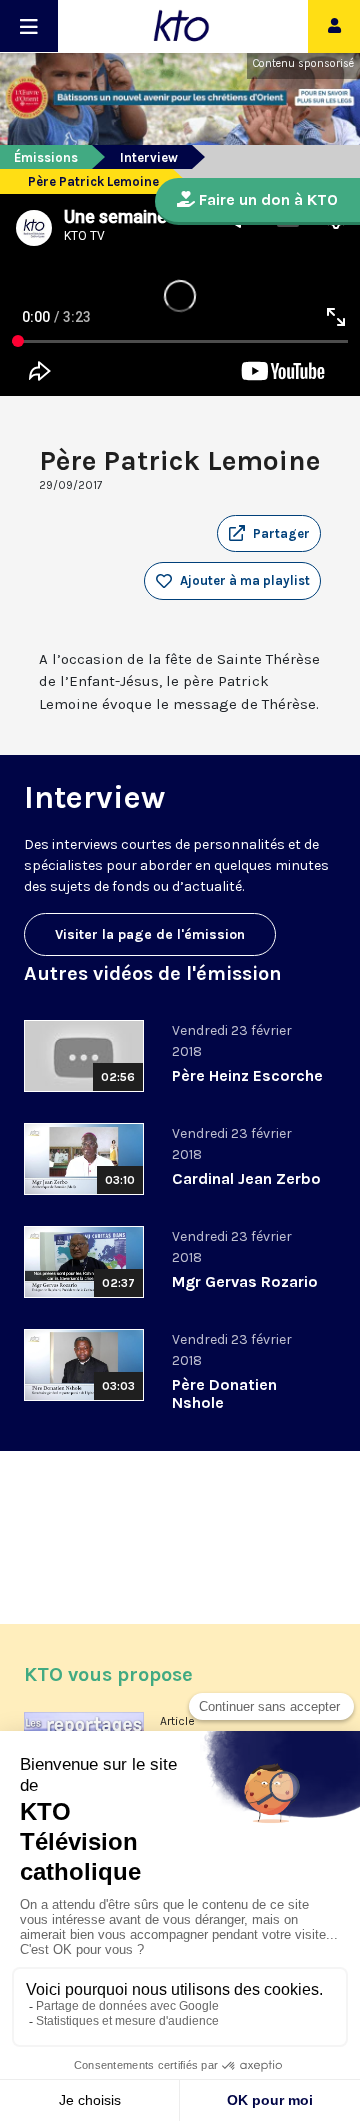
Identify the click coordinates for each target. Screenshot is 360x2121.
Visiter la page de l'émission (150, 934)
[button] (269, 534)
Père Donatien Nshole (224, 1393)
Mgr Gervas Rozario (245, 1281)
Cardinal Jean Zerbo (246, 1178)
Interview (149, 157)
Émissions (46, 157)
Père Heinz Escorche (247, 1075)
